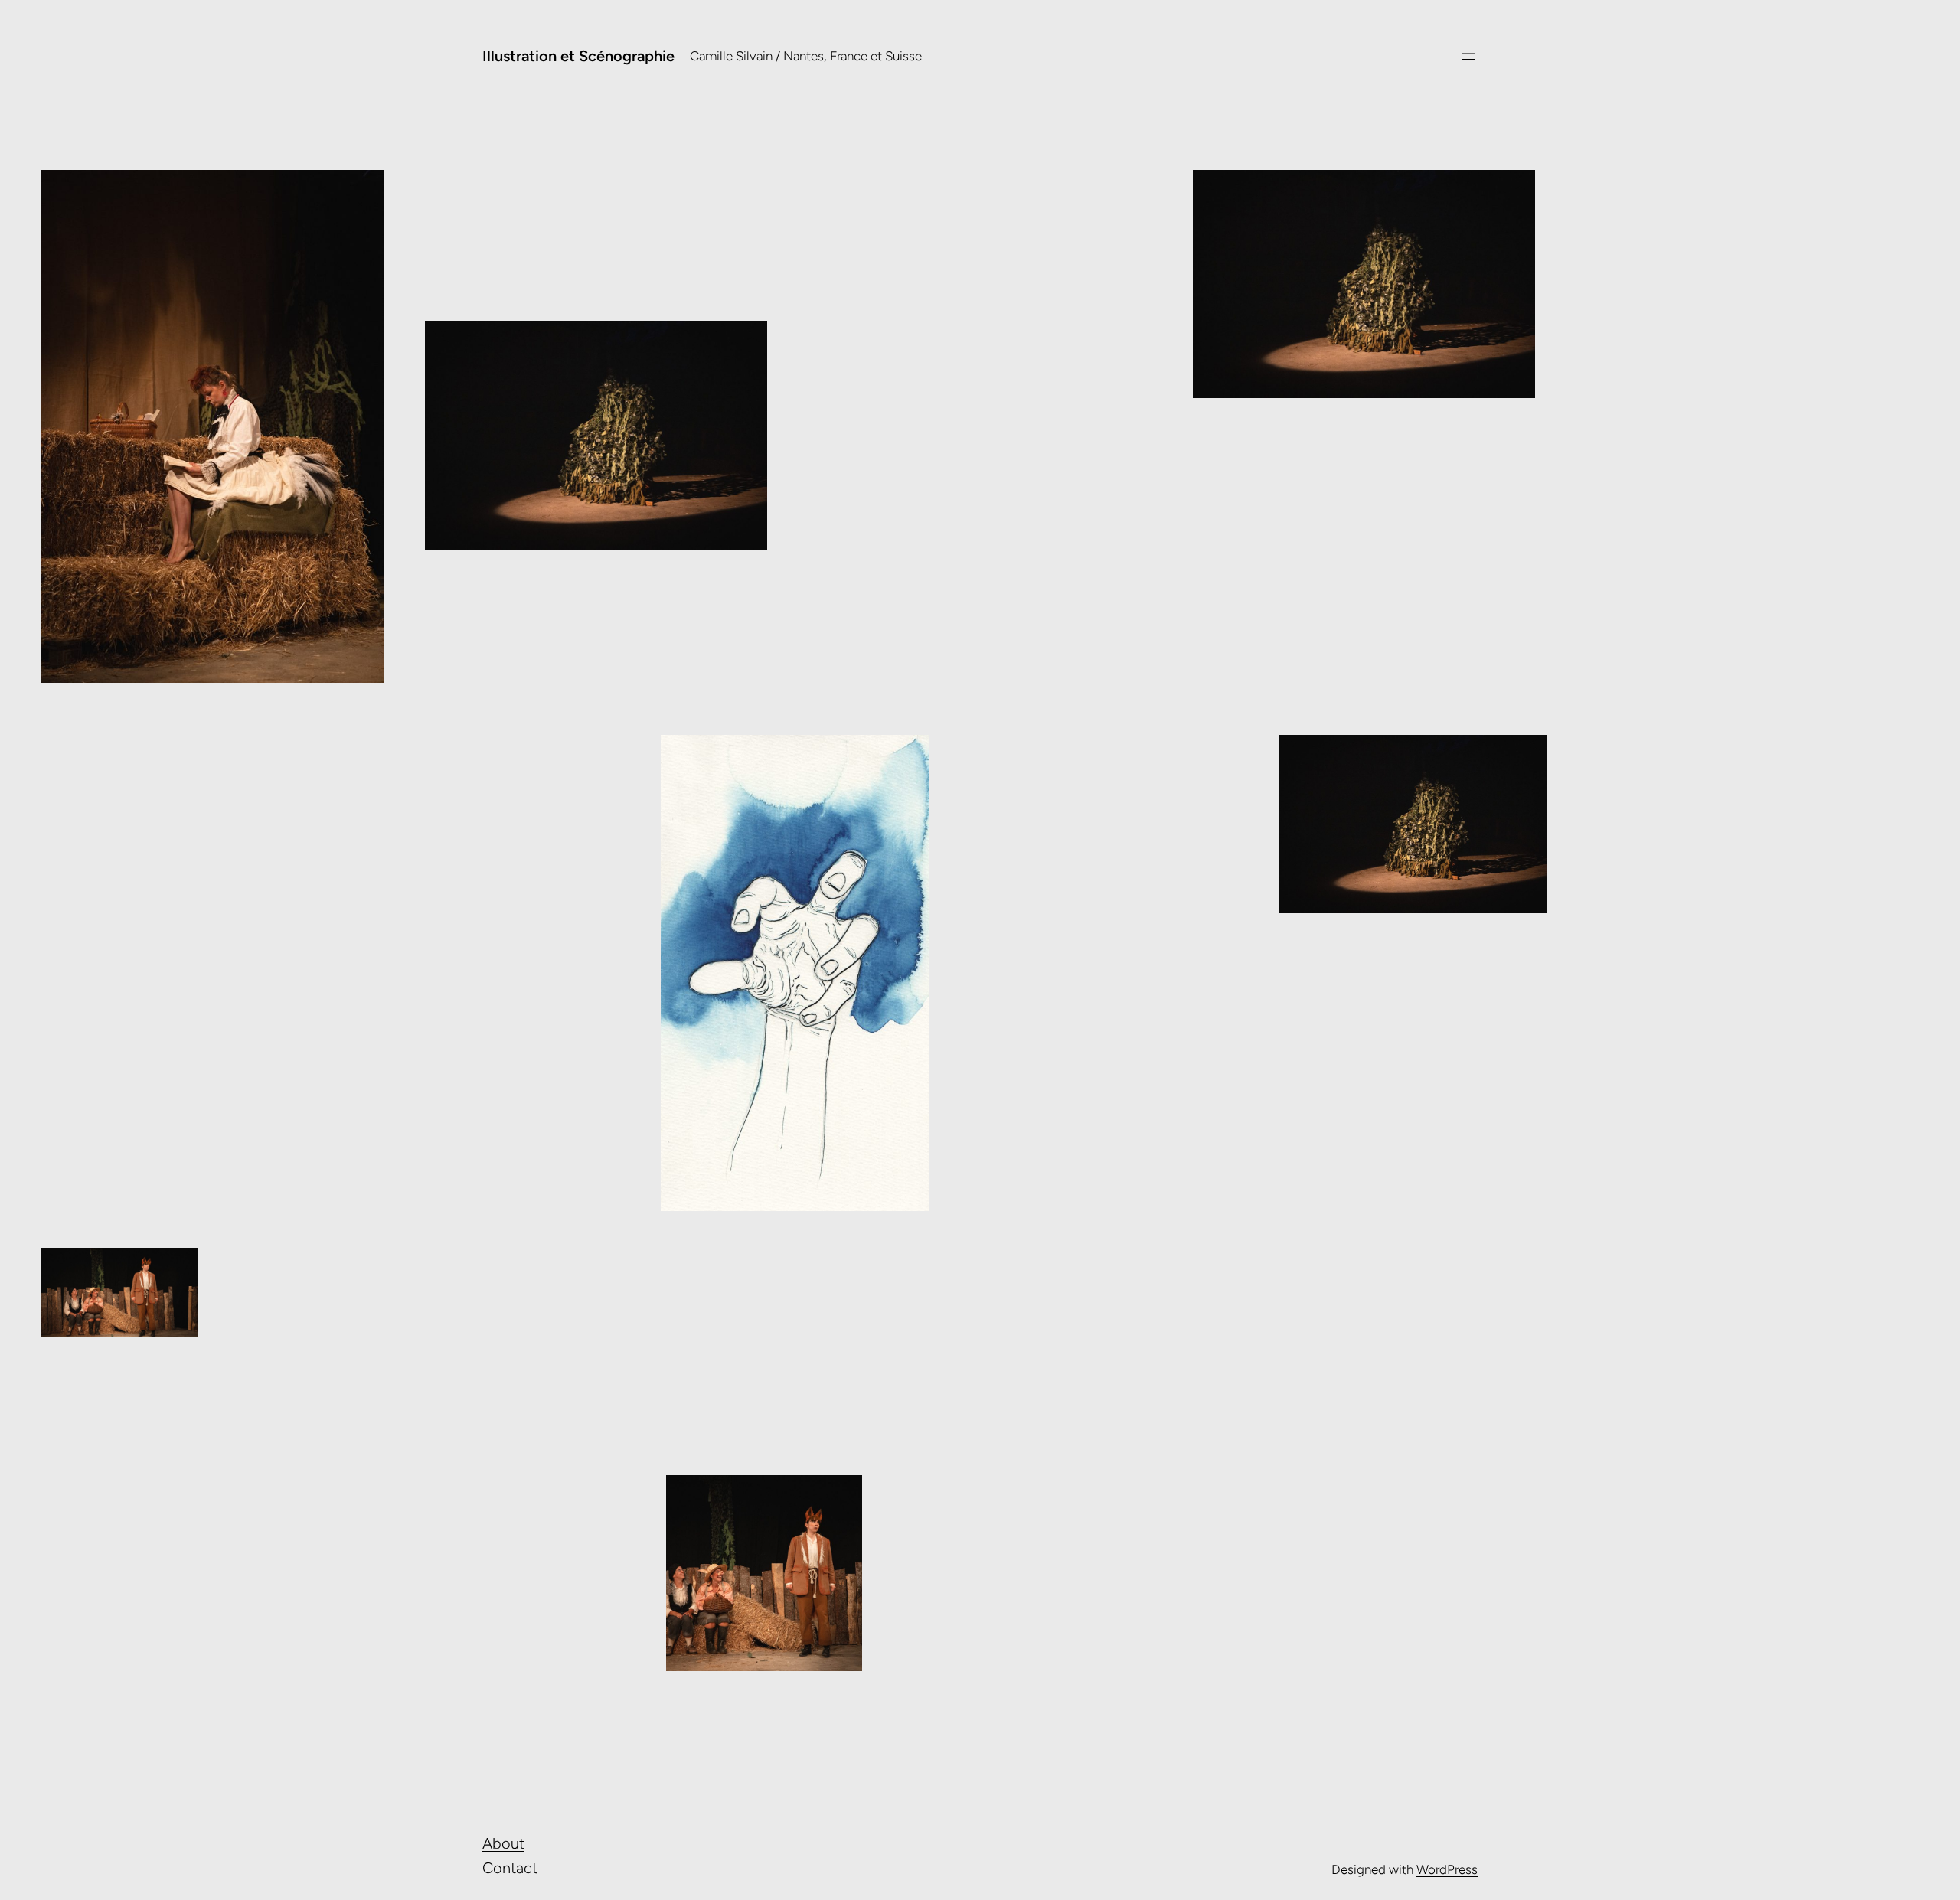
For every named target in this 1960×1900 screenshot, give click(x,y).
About (503, 1843)
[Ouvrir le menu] (1468, 57)
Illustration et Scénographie (578, 56)
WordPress (1447, 1869)
